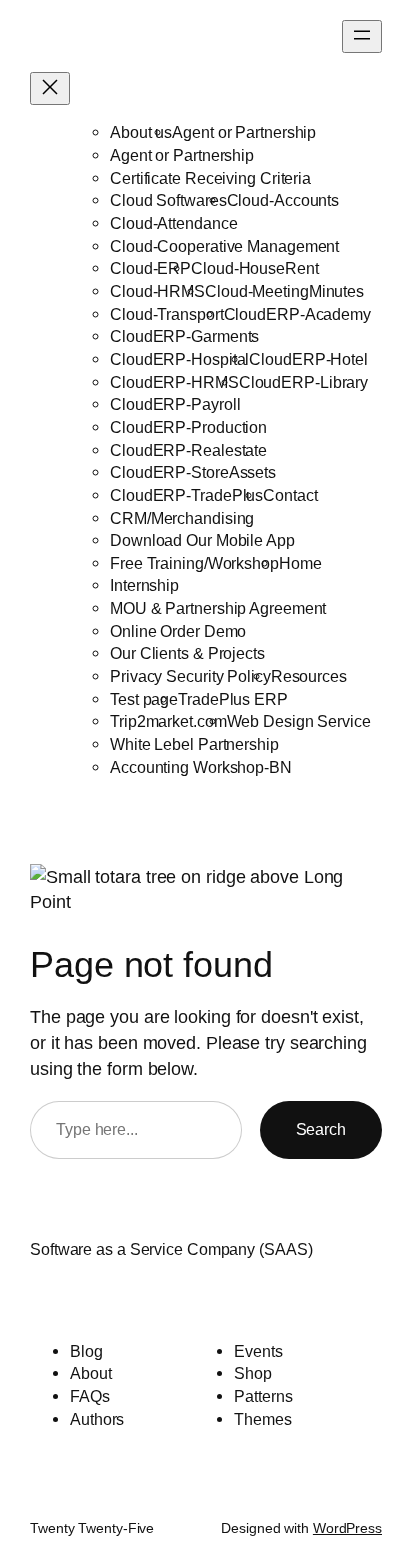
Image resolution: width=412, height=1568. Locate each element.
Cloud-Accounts (283, 200)
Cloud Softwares (168, 200)
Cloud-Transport (167, 314)
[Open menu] (362, 36)
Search (321, 1129)
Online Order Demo (178, 631)
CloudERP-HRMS (174, 382)
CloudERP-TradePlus (186, 495)
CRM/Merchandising (182, 518)
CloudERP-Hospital (179, 359)
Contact (290, 495)
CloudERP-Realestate (188, 450)
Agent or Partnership (244, 132)
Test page (144, 699)
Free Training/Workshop (194, 563)
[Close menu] (50, 88)
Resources (309, 676)
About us (141, 132)
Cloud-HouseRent (255, 268)
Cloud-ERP (150, 268)
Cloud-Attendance (173, 223)
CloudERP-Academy (297, 314)
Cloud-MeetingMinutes (284, 291)
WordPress (347, 1528)
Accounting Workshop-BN (201, 767)
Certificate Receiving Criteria (210, 178)
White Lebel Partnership (194, 744)
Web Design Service (299, 721)
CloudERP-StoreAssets (193, 472)
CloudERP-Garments (184, 336)
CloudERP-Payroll (175, 404)
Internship (144, 585)
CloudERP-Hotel (308, 359)
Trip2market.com (168, 721)
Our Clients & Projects (187, 653)
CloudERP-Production (188, 427)
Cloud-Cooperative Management (224, 246)
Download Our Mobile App (202, 540)
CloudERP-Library (303, 382)
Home (300, 563)
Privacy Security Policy (190, 676)
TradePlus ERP (233, 699)
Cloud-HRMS (157, 291)
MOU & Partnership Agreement (218, 608)
